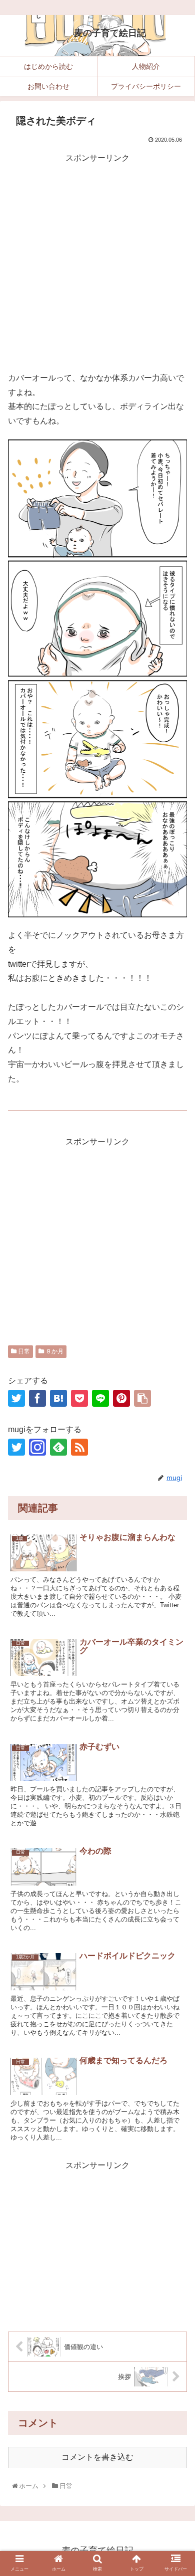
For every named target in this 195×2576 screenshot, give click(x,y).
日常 (23, 1351)
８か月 (54, 1351)
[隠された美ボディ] (58, 1398)
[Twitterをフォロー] (16, 1447)
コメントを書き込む (97, 2457)
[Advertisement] (97, 262)
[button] (177, 1852)
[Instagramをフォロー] (37, 1447)
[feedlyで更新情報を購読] (58, 1447)
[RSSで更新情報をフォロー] (79, 1447)
